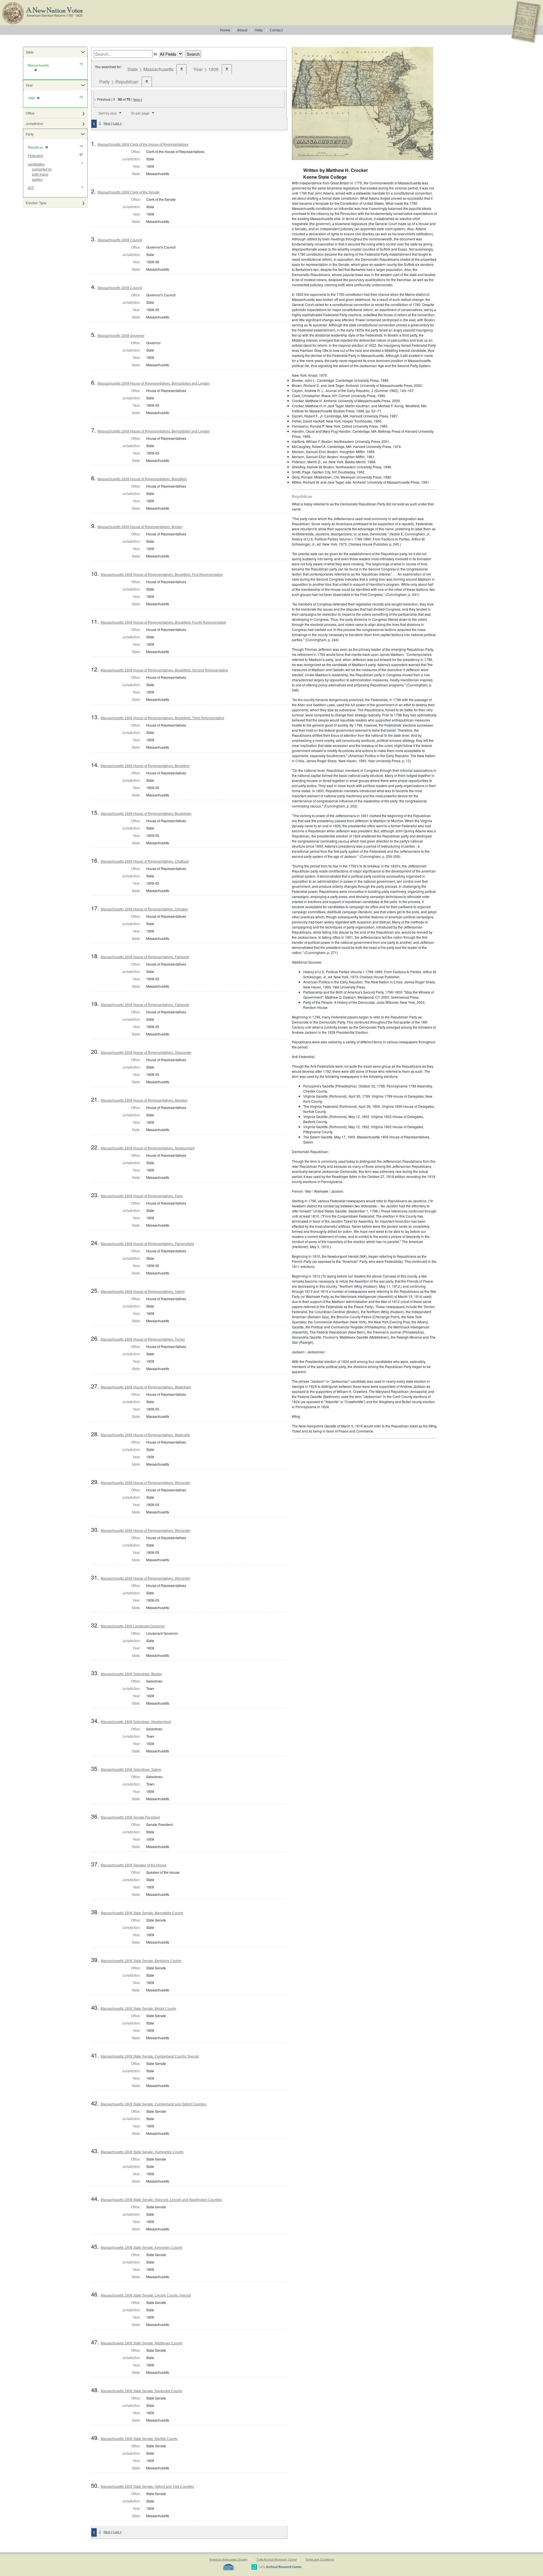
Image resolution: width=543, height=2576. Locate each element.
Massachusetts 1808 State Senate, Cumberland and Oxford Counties (154, 2104)
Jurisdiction (35, 123)
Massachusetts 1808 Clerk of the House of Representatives (143, 145)
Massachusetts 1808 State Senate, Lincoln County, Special (146, 2295)
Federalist (35, 156)
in (155, 54)
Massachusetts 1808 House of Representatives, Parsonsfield (147, 1244)
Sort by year (108, 113)
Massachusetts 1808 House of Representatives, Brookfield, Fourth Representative (163, 623)
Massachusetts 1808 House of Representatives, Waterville (145, 1435)
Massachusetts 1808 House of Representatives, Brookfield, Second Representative (164, 670)
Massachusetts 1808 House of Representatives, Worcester (146, 1483)
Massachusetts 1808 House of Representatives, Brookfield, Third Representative (162, 718)
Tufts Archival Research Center (277, 2559)
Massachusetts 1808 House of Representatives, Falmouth (145, 957)
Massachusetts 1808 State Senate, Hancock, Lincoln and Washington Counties (161, 2200)
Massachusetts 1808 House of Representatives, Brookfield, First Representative (162, 575)
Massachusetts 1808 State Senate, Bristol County (138, 2009)
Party (30, 134)
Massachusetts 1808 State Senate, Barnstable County (142, 1913)
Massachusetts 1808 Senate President (130, 1817)
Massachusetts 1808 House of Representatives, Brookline (145, 766)
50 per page (140, 113)
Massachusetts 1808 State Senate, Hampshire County (142, 2152)
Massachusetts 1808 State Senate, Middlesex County (142, 2343)
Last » (117, 123)
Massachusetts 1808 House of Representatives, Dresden (144, 909)
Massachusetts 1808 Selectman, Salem (131, 1770)
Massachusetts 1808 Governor (121, 336)
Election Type (36, 203)
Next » (138, 100)
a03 (31, 188)
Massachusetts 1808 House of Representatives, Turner (143, 1339)
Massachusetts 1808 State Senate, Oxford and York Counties (147, 2487)
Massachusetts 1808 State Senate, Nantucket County (141, 2391)
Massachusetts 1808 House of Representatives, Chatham (145, 861)
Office (30, 113)
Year (29, 85)
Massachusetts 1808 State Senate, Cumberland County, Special (150, 2056)
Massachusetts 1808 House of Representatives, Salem (143, 1292)
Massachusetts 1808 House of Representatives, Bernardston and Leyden (154, 384)
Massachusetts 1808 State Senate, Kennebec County (142, 2248)
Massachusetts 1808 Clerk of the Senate (129, 192)
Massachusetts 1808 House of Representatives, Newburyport (148, 1148)
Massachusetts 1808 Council (120, 240)
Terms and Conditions (320, 2559)
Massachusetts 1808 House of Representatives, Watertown (146, 1387)
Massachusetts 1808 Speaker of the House (134, 1865)
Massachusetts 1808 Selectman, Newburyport (136, 1722)
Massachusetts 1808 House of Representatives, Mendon (144, 1100)
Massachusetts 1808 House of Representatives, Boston (140, 527)
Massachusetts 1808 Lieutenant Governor (133, 1626)
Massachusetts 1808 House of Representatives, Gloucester (146, 1053)
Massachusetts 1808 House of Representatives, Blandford (142, 479)
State (30, 52)
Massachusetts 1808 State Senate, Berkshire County (141, 1961)
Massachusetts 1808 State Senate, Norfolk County (139, 2439)
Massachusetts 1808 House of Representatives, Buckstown (146, 814)
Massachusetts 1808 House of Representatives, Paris (142, 1196)
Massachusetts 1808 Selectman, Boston (131, 1674)
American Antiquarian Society (228, 2559)
